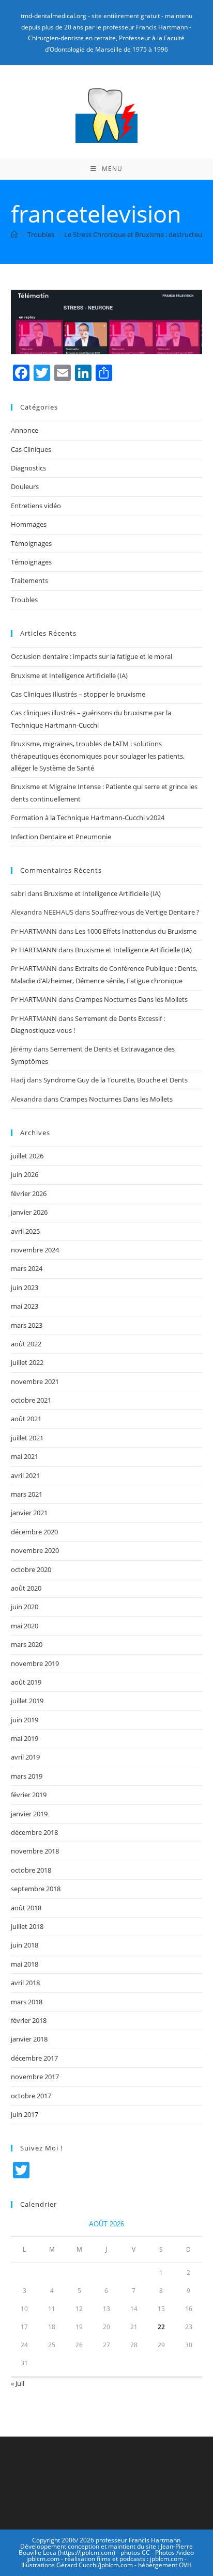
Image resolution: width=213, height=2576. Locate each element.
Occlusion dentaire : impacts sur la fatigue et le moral (92, 656)
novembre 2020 (35, 1550)
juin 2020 (25, 1607)
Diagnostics (28, 468)
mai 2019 (25, 1738)
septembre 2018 (36, 1889)
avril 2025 (25, 1231)
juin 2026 (25, 1174)
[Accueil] (14, 234)
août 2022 (26, 1344)
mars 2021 (27, 1494)
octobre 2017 (31, 2096)
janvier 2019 (29, 1814)
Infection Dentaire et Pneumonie (61, 837)
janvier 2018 (29, 2039)
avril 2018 (25, 1983)
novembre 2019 (35, 1663)
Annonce (25, 430)
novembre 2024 (35, 1250)
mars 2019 (27, 1776)
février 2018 (29, 2020)
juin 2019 (25, 1720)
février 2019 (29, 1795)
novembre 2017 (35, 2077)
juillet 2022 (27, 1362)
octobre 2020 (31, 1569)
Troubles (24, 600)
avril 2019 (25, 1757)
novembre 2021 (35, 1381)
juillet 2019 (27, 1701)
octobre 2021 (31, 1400)
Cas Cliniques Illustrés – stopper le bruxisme (78, 694)
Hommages (29, 524)
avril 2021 (25, 1475)
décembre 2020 (34, 1532)
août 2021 (26, 1419)
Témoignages (31, 543)
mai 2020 (25, 1626)
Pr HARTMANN (34, 931)
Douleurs (25, 486)
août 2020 (26, 1588)
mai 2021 (25, 1456)
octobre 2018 (31, 1870)
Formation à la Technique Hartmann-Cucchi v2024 (88, 818)
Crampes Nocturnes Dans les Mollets (131, 999)
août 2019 (26, 1682)
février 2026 (29, 1193)
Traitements (29, 580)
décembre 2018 (34, 1832)
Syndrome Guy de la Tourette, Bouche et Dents (116, 1080)
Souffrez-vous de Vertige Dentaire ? (146, 912)
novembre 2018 (35, 1851)
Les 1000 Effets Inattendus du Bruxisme (136, 931)
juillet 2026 (27, 1156)
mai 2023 (25, 1306)
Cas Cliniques (31, 449)
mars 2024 (27, 1268)
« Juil (18, 2383)
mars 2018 (27, 2002)
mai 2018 (25, 1964)
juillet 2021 (27, 1438)
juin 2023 (25, 1287)
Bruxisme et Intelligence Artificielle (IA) (69, 676)
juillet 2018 (27, 1926)
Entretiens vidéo (36, 506)
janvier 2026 (29, 1212)
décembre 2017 (34, 2058)
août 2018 (26, 1908)
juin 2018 (25, 1945)
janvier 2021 (29, 1513)
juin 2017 (25, 2114)
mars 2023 (27, 1325)
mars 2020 (27, 1644)
